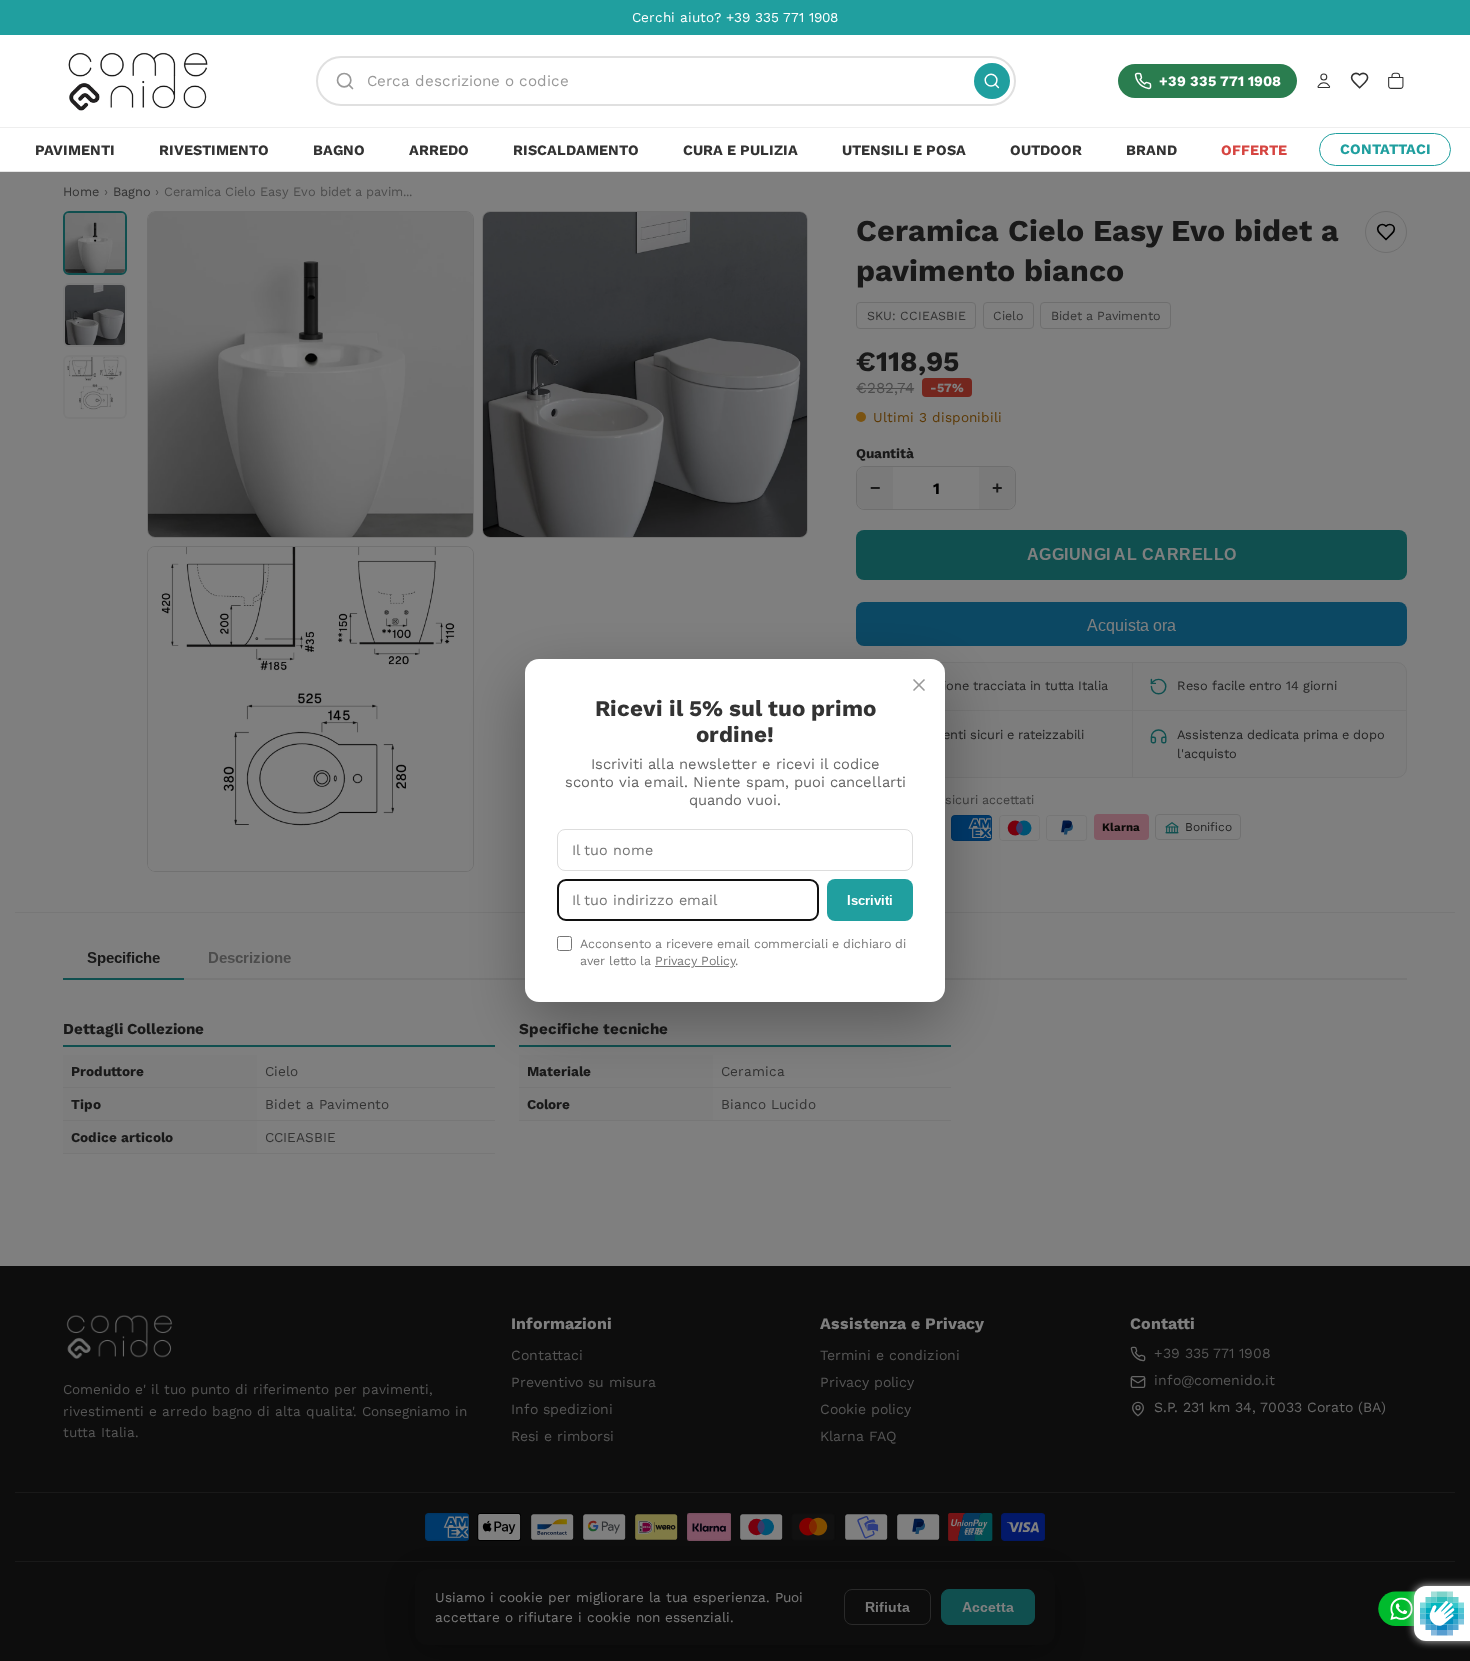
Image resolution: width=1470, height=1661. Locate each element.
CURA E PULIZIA (740, 150)
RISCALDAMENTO (576, 150)
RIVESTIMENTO (214, 150)
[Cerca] (992, 81)
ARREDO (439, 150)
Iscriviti (870, 900)
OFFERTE (1254, 150)
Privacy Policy (695, 960)
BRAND (1151, 150)
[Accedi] (1324, 81)
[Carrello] (1396, 81)
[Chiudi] (919, 685)
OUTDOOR (1046, 150)
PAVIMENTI (75, 150)
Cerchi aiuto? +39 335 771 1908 (735, 17)
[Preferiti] (1359, 80)
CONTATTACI (1385, 149)
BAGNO (339, 150)
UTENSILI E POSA (904, 150)
